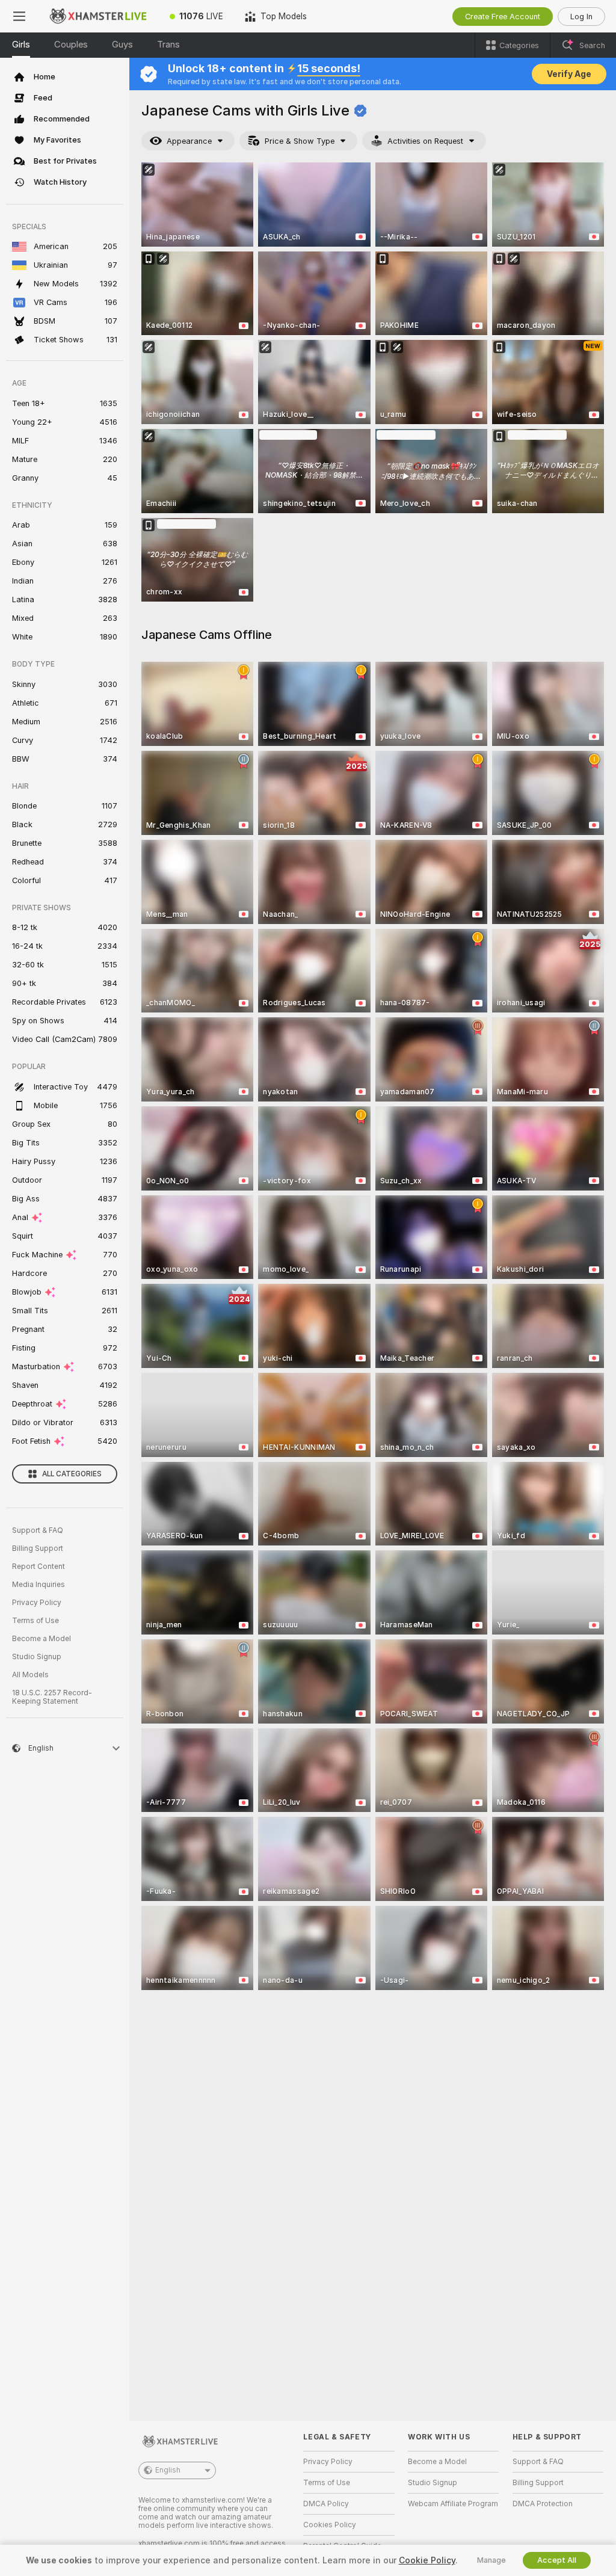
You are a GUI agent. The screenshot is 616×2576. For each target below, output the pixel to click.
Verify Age (569, 74)
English (168, 2470)
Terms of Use (35, 1621)
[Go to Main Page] (99, 16)
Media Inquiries (38, 1585)
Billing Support (38, 1548)
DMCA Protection (543, 2504)
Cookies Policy (330, 2525)
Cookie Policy (427, 2560)
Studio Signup (37, 1657)
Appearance (189, 141)
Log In (581, 17)
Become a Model (42, 1639)
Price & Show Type (300, 141)
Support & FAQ (38, 1530)
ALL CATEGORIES (72, 1474)
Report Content (38, 1567)
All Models (30, 1675)
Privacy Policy (37, 1603)
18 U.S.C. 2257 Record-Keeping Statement (52, 1697)
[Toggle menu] (19, 16)
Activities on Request (425, 141)
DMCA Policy (326, 2504)
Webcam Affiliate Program (453, 2504)
